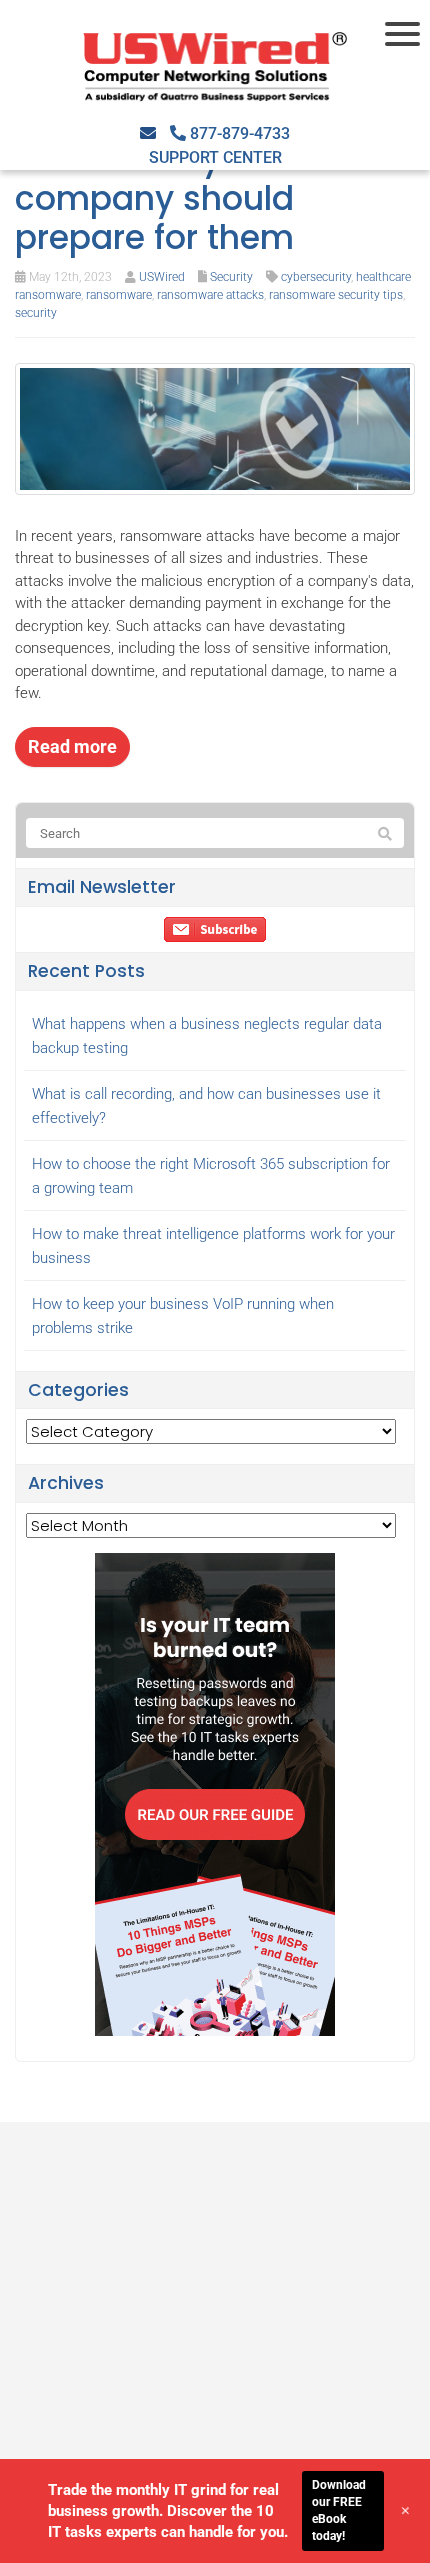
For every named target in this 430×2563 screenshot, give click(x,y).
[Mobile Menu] (405, 34)
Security (231, 277)
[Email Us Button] (148, 133)
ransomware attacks (210, 295)
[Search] (385, 834)
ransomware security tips (336, 295)
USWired (162, 277)
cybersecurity (316, 277)
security (36, 313)
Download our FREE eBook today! (339, 2510)
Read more (72, 746)
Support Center (215, 157)
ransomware (119, 295)
